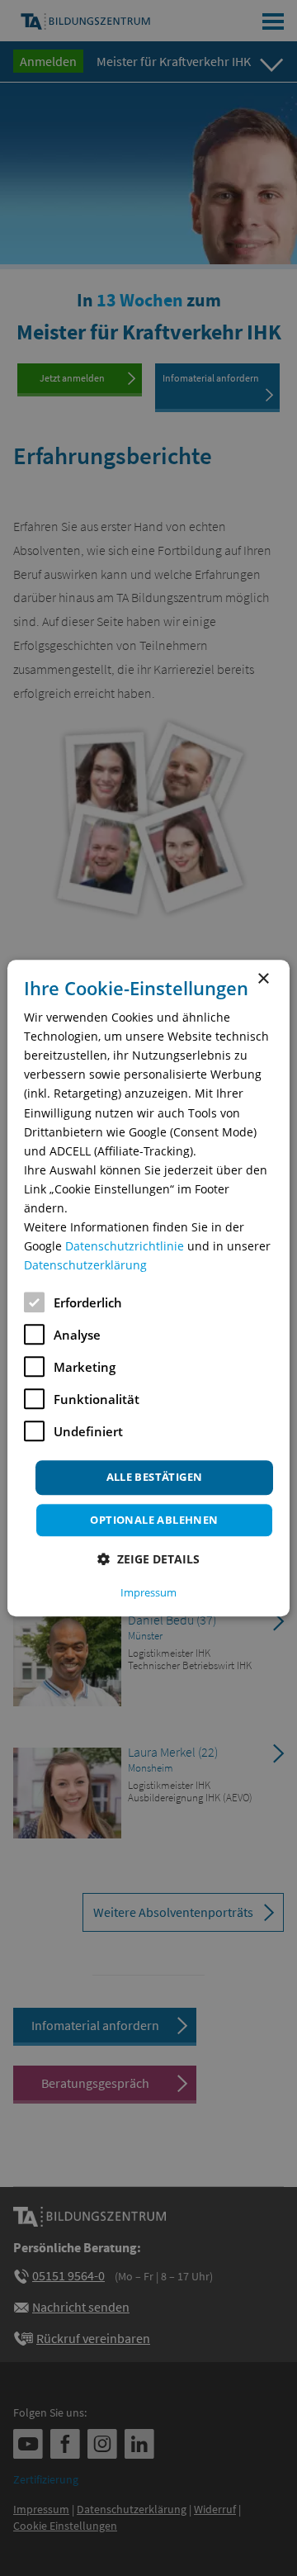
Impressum (148, 1592)
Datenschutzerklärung (85, 1266)
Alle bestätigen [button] (155, 1478)
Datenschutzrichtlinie (125, 1246)
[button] (148, 1559)
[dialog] (148, 1288)
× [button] (263, 979)
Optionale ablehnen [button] (154, 1520)
